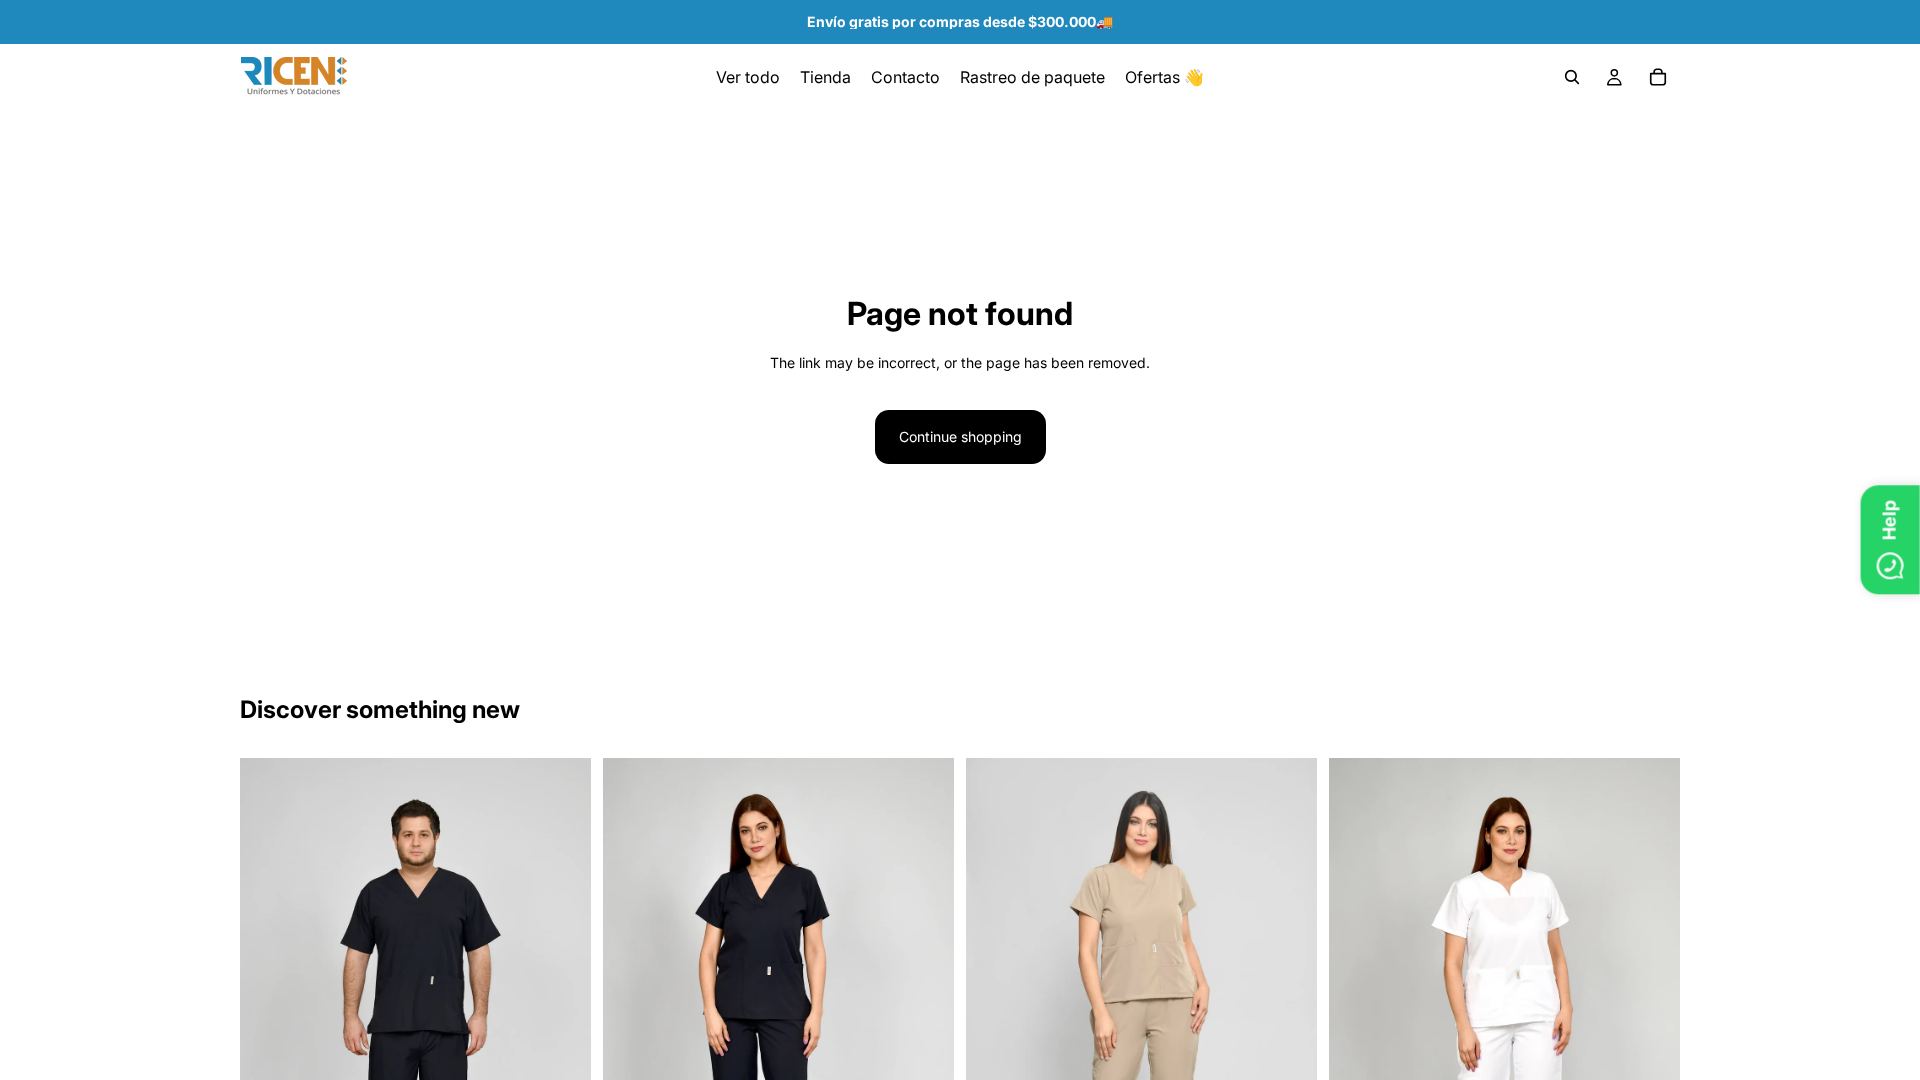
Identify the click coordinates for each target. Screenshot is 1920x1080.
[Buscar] (1572, 77)
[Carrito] (1658, 77)
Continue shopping (960, 436)
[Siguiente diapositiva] (561, 1022)
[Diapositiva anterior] (270, 1022)
